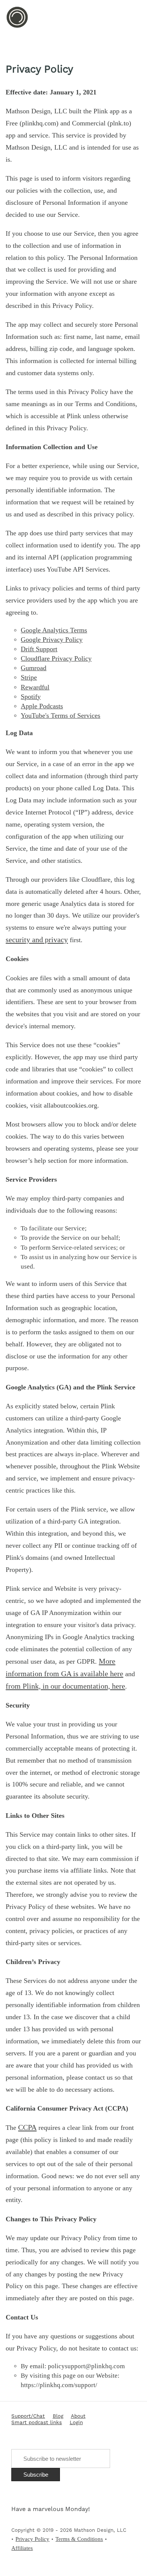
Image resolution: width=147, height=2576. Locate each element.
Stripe (29, 677)
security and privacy (37, 940)
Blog (58, 2416)
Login (76, 2423)
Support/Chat (28, 2416)
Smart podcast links (37, 2423)
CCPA (27, 2127)
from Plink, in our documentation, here (65, 1686)
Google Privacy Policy (52, 640)
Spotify (31, 697)
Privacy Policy (32, 2539)
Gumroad (34, 668)
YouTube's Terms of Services (60, 715)
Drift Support (39, 649)
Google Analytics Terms (54, 630)
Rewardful (35, 687)
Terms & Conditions (79, 2539)
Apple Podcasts (42, 706)
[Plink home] (17, 27)
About (78, 2416)
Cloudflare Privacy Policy (56, 658)
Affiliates (22, 2548)
